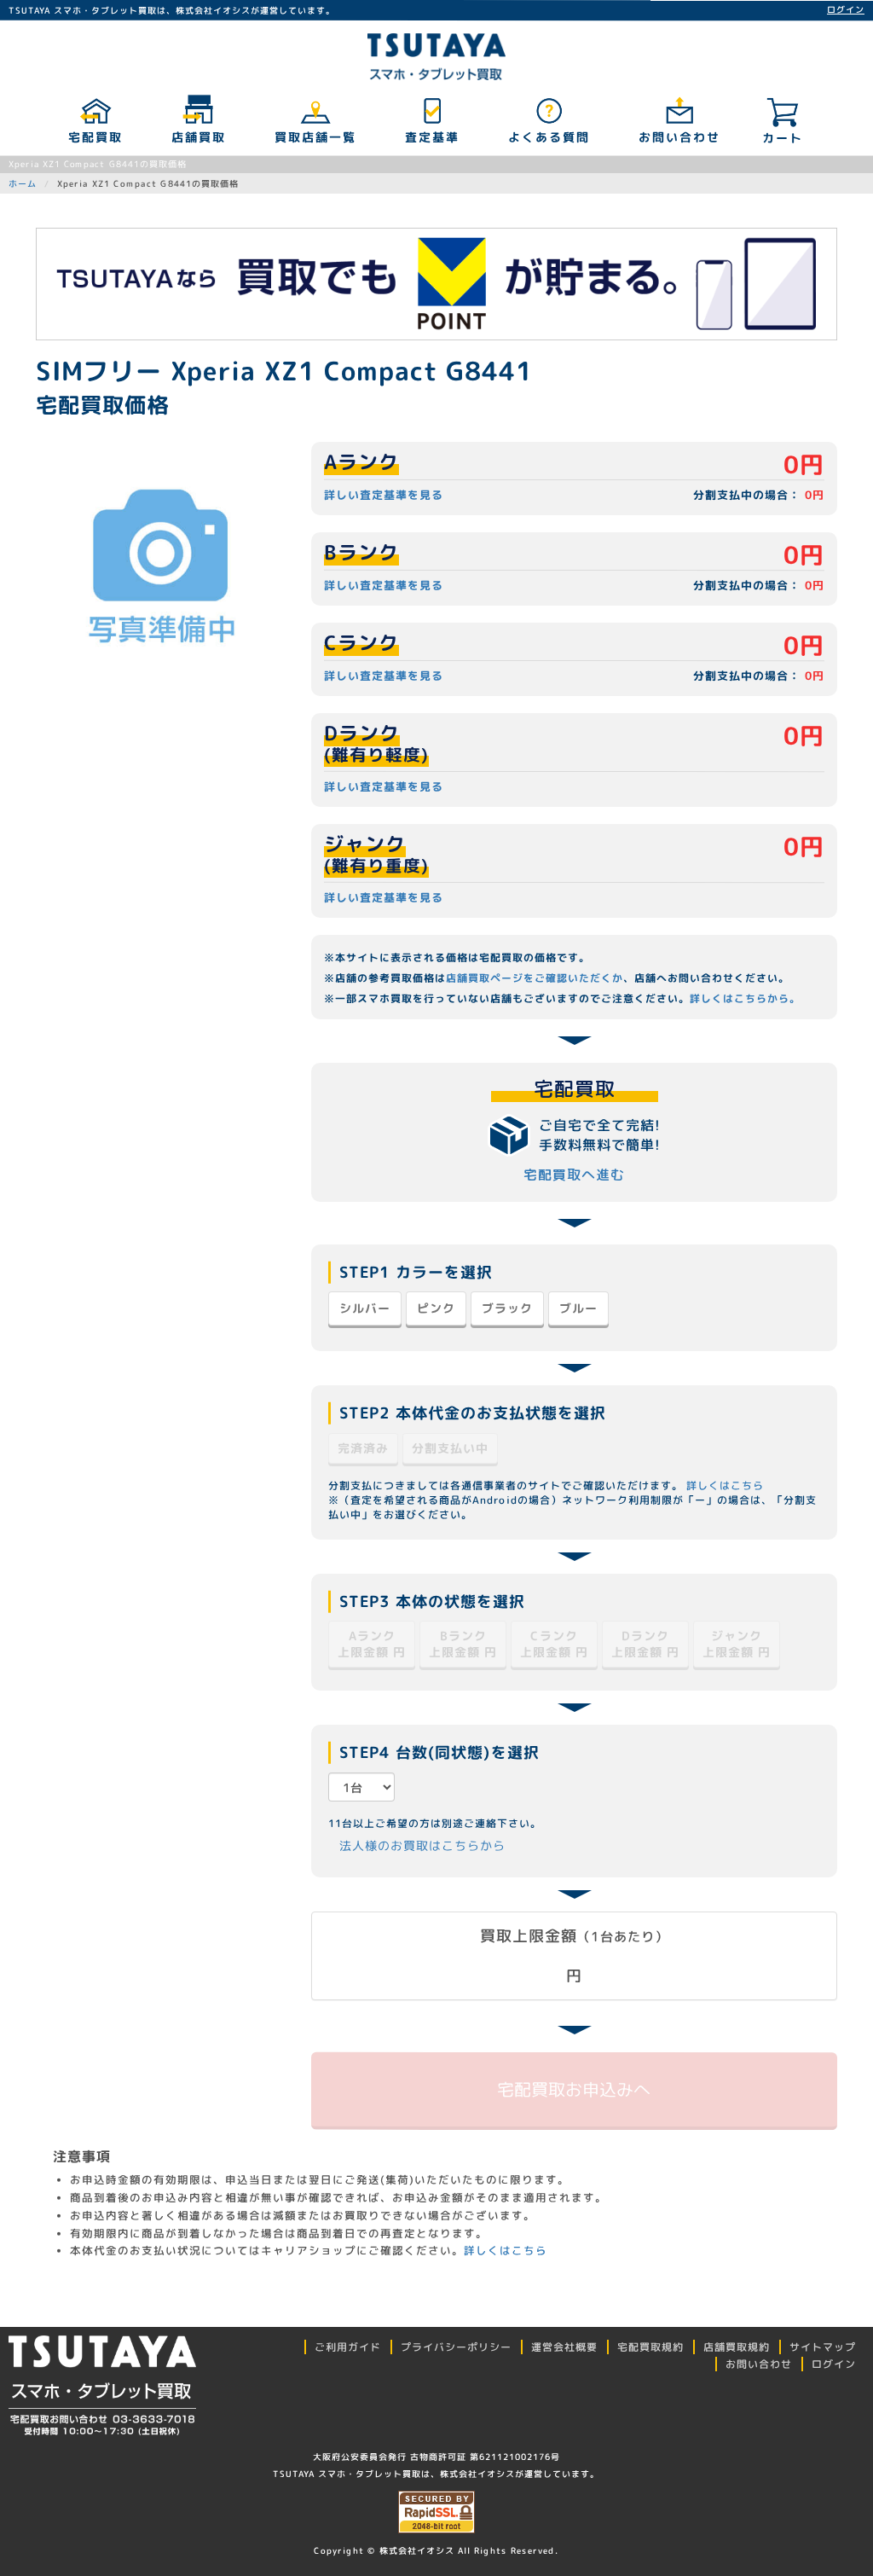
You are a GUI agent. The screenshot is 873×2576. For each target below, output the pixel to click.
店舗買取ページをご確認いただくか (535, 978)
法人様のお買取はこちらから (422, 1845)
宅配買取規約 (650, 2347)
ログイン (846, 9)
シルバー (365, 1308)
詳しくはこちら (725, 1485)
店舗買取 (198, 137)
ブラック (507, 1308)
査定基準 (431, 137)
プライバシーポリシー (456, 2347)
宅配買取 (95, 137)
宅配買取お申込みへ (575, 2089)
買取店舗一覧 (315, 137)
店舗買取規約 (737, 2347)
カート (783, 138)
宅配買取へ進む (574, 1175)
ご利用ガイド (348, 2347)
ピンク (436, 1308)
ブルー (578, 1308)
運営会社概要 (564, 2347)
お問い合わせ (679, 137)
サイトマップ (823, 2347)
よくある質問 (548, 137)
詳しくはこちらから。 (745, 998)
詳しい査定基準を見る (384, 495)
